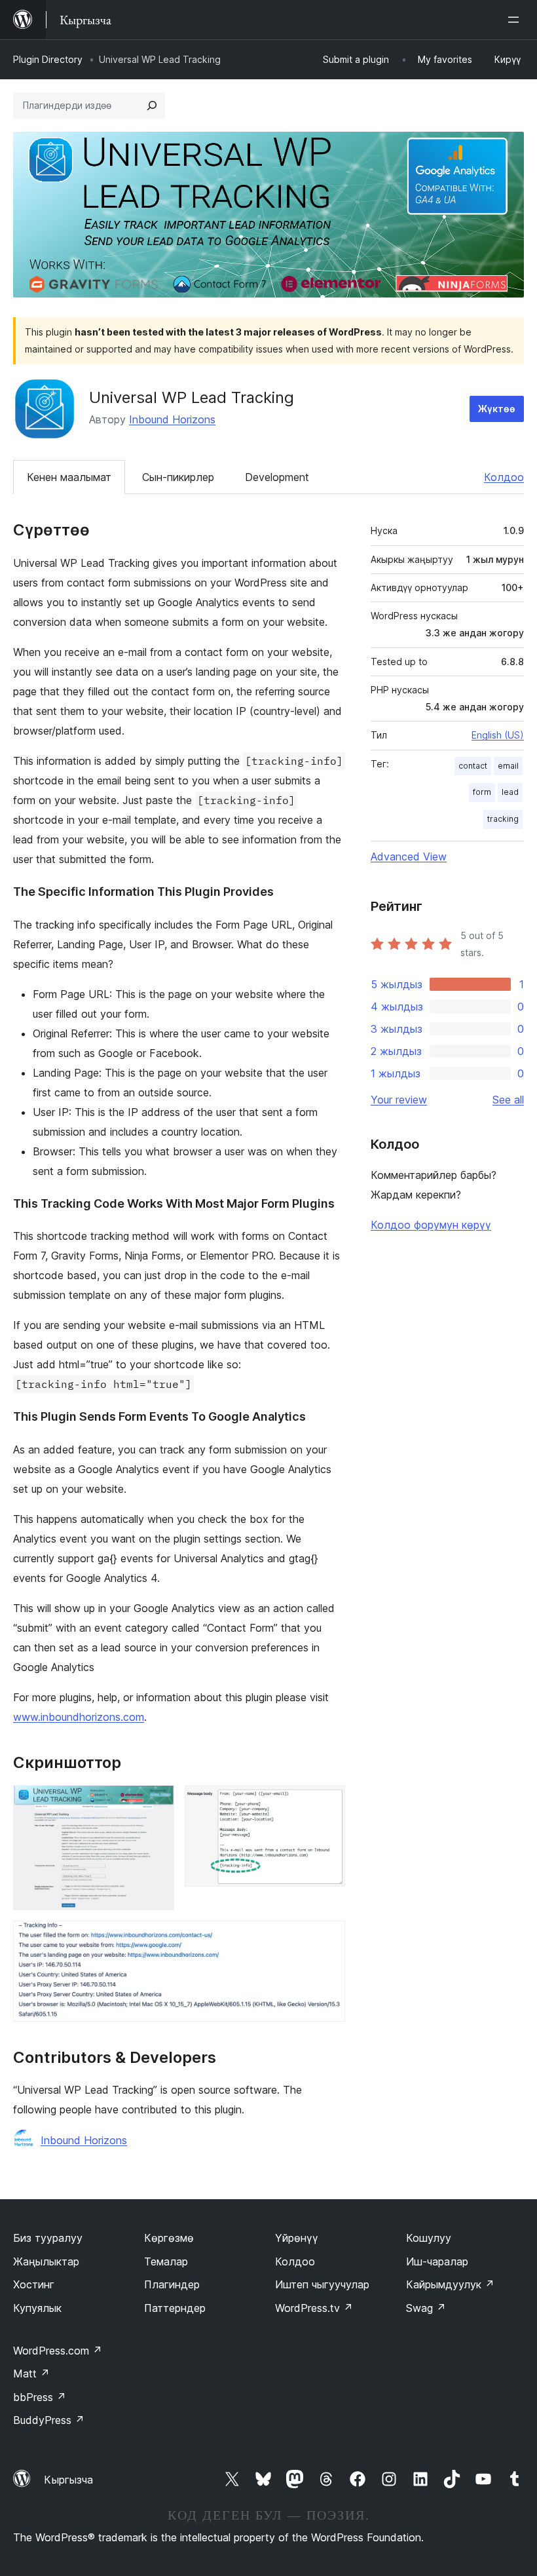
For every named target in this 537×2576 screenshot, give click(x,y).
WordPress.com (58, 2351)
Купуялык (37, 2308)
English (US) (498, 735)
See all (508, 1100)
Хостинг (34, 2284)
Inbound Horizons (172, 419)
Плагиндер (172, 2284)
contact (473, 766)
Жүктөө (497, 409)
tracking (503, 819)
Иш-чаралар (437, 2261)
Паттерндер (175, 2308)
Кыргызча (68, 2480)
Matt (31, 2374)
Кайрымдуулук (450, 2284)
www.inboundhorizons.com (79, 1717)
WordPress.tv (314, 2308)
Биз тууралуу (48, 2238)
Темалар (166, 2261)
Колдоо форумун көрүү (431, 1225)
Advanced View (409, 856)
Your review (399, 1100)
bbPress (40, 2397)
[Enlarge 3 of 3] (327, 1938)
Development (277, 477)
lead (510, 792)
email (508, 766)
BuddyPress (49, 2420)
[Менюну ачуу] (516, 20)
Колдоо (504, 477)
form (482, 792)
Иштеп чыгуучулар (322, 2284)
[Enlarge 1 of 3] (157, 1803)
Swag (426, 2308)
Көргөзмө (169, 2238)
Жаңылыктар (46, 2261)
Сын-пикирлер (178, 477)
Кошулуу (429, 2238)
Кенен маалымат (69, 477)
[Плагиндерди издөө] (152, 106)
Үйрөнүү (297, 2238)
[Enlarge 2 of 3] (327, 1803)
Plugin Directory (48, 59)
